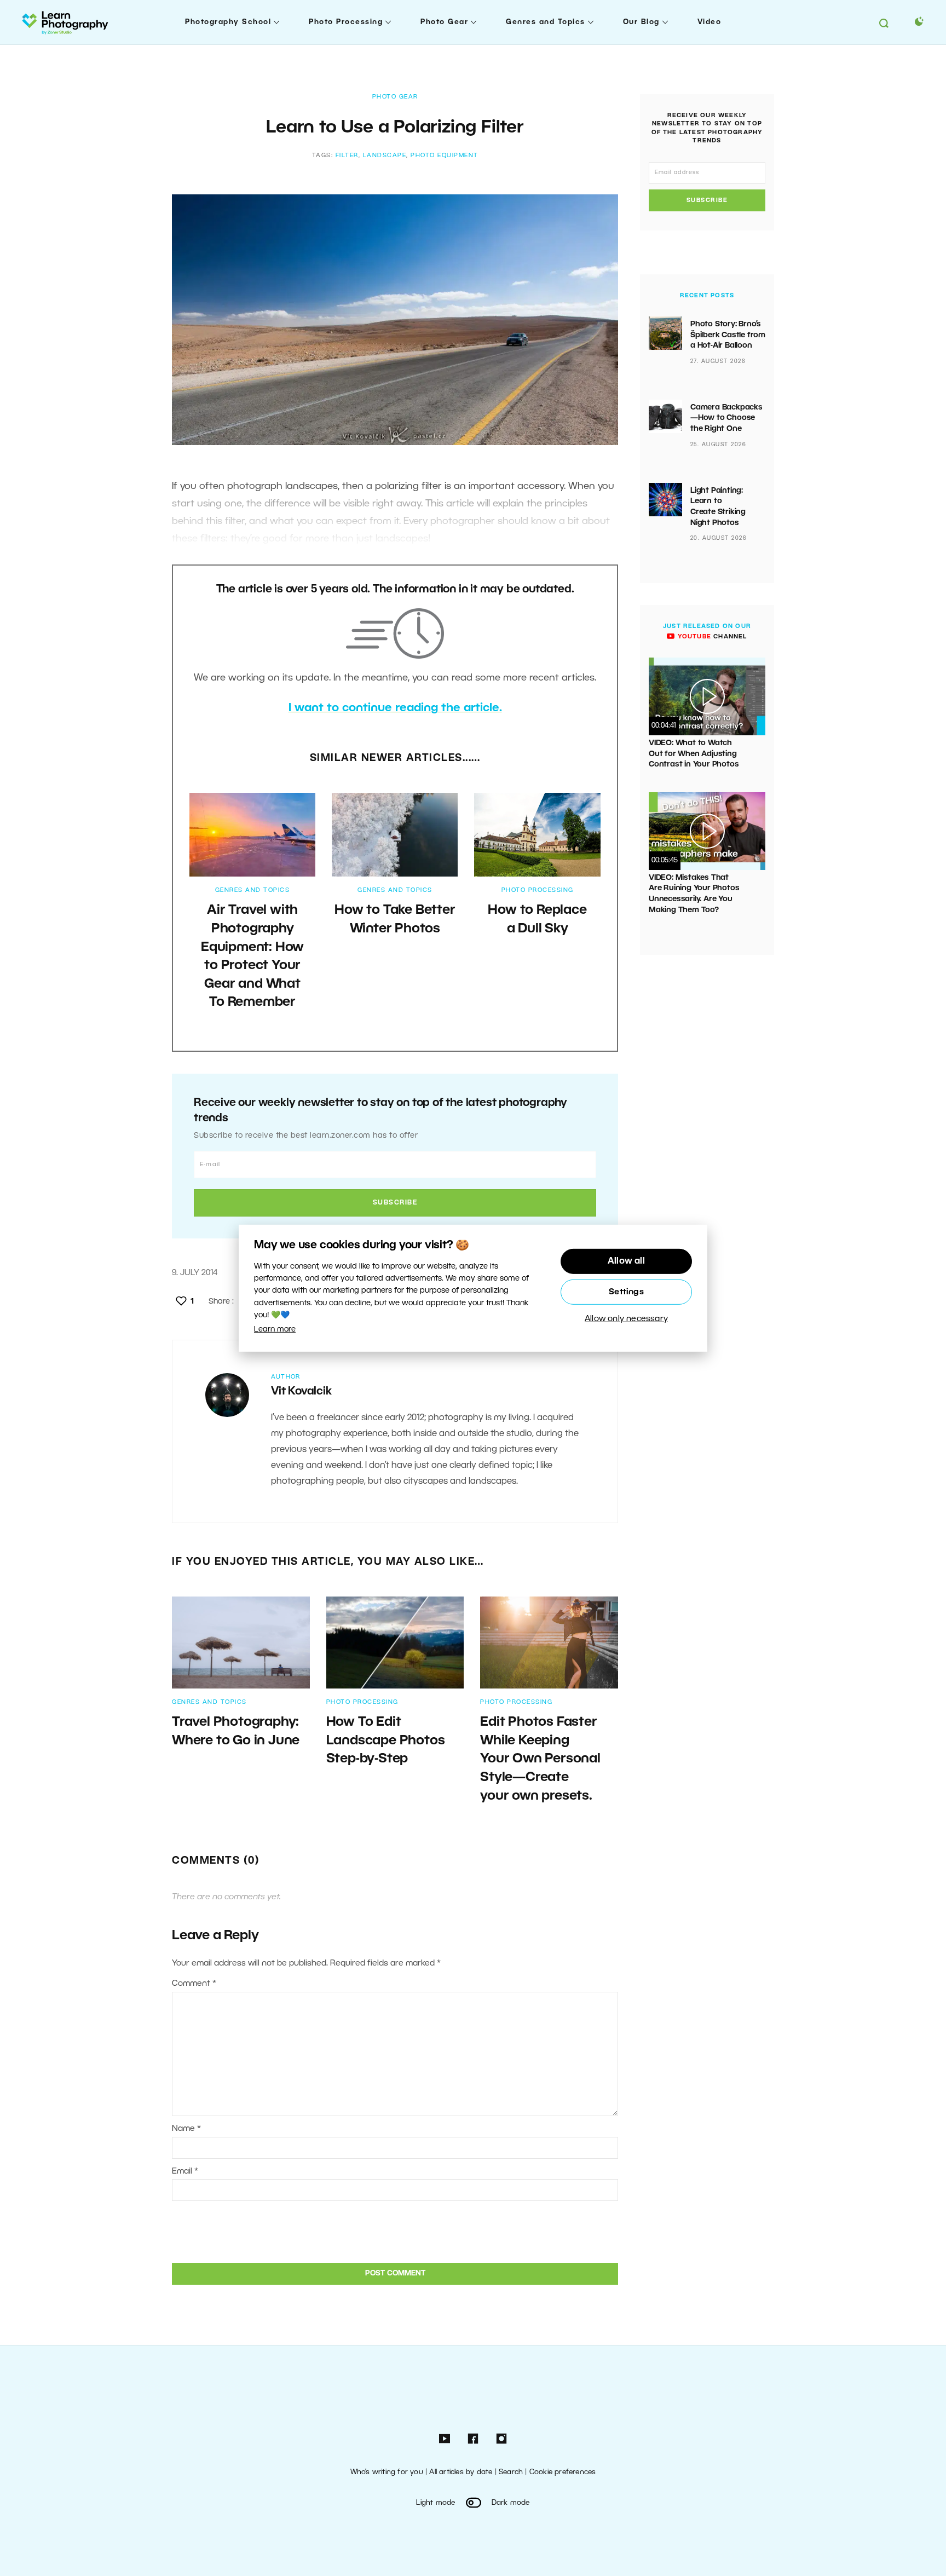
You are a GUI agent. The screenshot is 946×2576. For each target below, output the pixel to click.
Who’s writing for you (387, 2472)
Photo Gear (444, 22)
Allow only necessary (626, 1319)
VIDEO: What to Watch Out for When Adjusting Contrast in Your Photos (694, 754)
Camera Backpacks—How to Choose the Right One (726, 418)
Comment (194, 1984)
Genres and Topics (546, 22)
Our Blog (641, 22)
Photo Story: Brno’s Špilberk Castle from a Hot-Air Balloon (728, 335)
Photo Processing (346, 22)
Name (186, 2129)
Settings (626, 1292)
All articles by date (461, 2472)
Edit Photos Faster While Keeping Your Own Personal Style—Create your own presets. (540, 1759)
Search (511, 2472)
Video (709, 22)
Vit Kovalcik (301, 1392)
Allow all (626, 1261)
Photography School (228, 22)
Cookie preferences (563, 2472)
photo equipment (445, 155)
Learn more (275, 1330)
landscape (385, 155)
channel (711, 637)
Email (185, 2171)
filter (347, 155)
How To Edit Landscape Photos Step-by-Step (386, 1741)
